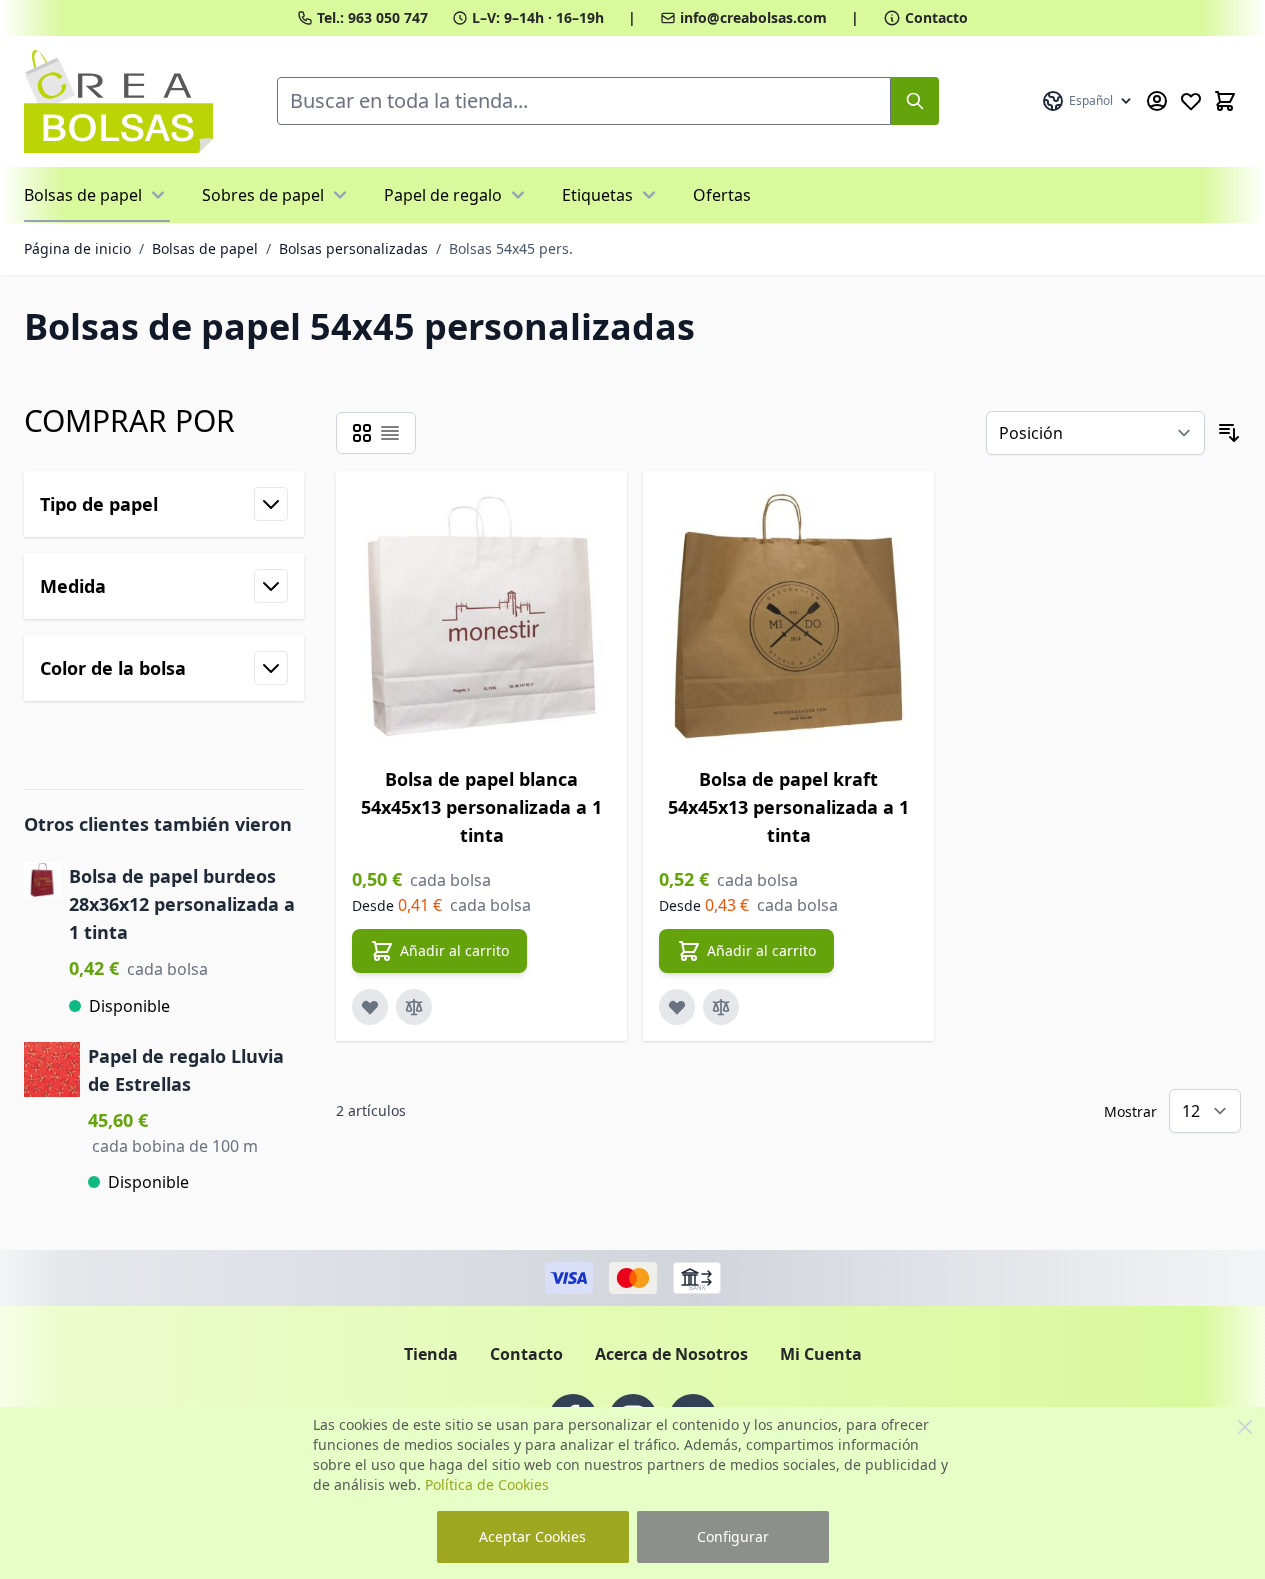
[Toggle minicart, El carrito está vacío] (1225, 101)
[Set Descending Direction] (1229, 433)
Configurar (733, 1536)
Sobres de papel (263, 195)
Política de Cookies (487, 1484)
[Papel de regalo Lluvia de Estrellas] (52, 1118)
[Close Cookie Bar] (1245, 1427)
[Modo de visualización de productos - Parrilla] (362, 433)
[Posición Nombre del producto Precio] (1095, 433)
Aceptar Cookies (532, 1536)
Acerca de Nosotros (671, 1354)
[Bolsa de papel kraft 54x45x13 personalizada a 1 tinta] (788, 616)
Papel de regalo (443, 195)
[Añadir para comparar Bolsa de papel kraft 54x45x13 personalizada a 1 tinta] (721, 1007)
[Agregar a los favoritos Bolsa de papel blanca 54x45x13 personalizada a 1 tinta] (370, 1007)
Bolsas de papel (83, 195)
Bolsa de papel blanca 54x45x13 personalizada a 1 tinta (481, 807)
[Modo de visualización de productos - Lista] (390, 433)
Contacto (936, 17)
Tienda (431, 1354)
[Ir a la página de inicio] (118, 101)
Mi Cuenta (821, 1354)
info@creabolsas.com (753, 17)
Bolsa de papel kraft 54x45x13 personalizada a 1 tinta (788, 807)
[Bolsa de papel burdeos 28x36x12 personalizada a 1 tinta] (42, 940)
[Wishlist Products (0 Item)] (1191, 101)
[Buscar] (915, 101)
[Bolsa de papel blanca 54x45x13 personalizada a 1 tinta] (481, 616)
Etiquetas (597, 195)
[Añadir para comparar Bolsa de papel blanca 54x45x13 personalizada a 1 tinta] (414, 1007)
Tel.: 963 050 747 (372, 17)
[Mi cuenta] (1157, 101)
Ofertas (722, 195)
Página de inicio (77, 248)
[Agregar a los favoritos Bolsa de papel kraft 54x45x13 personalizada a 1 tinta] (677, 1007)
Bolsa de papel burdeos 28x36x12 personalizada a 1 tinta (182, 904)
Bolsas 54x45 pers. (511, 248)
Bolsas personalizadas (353, 248)
